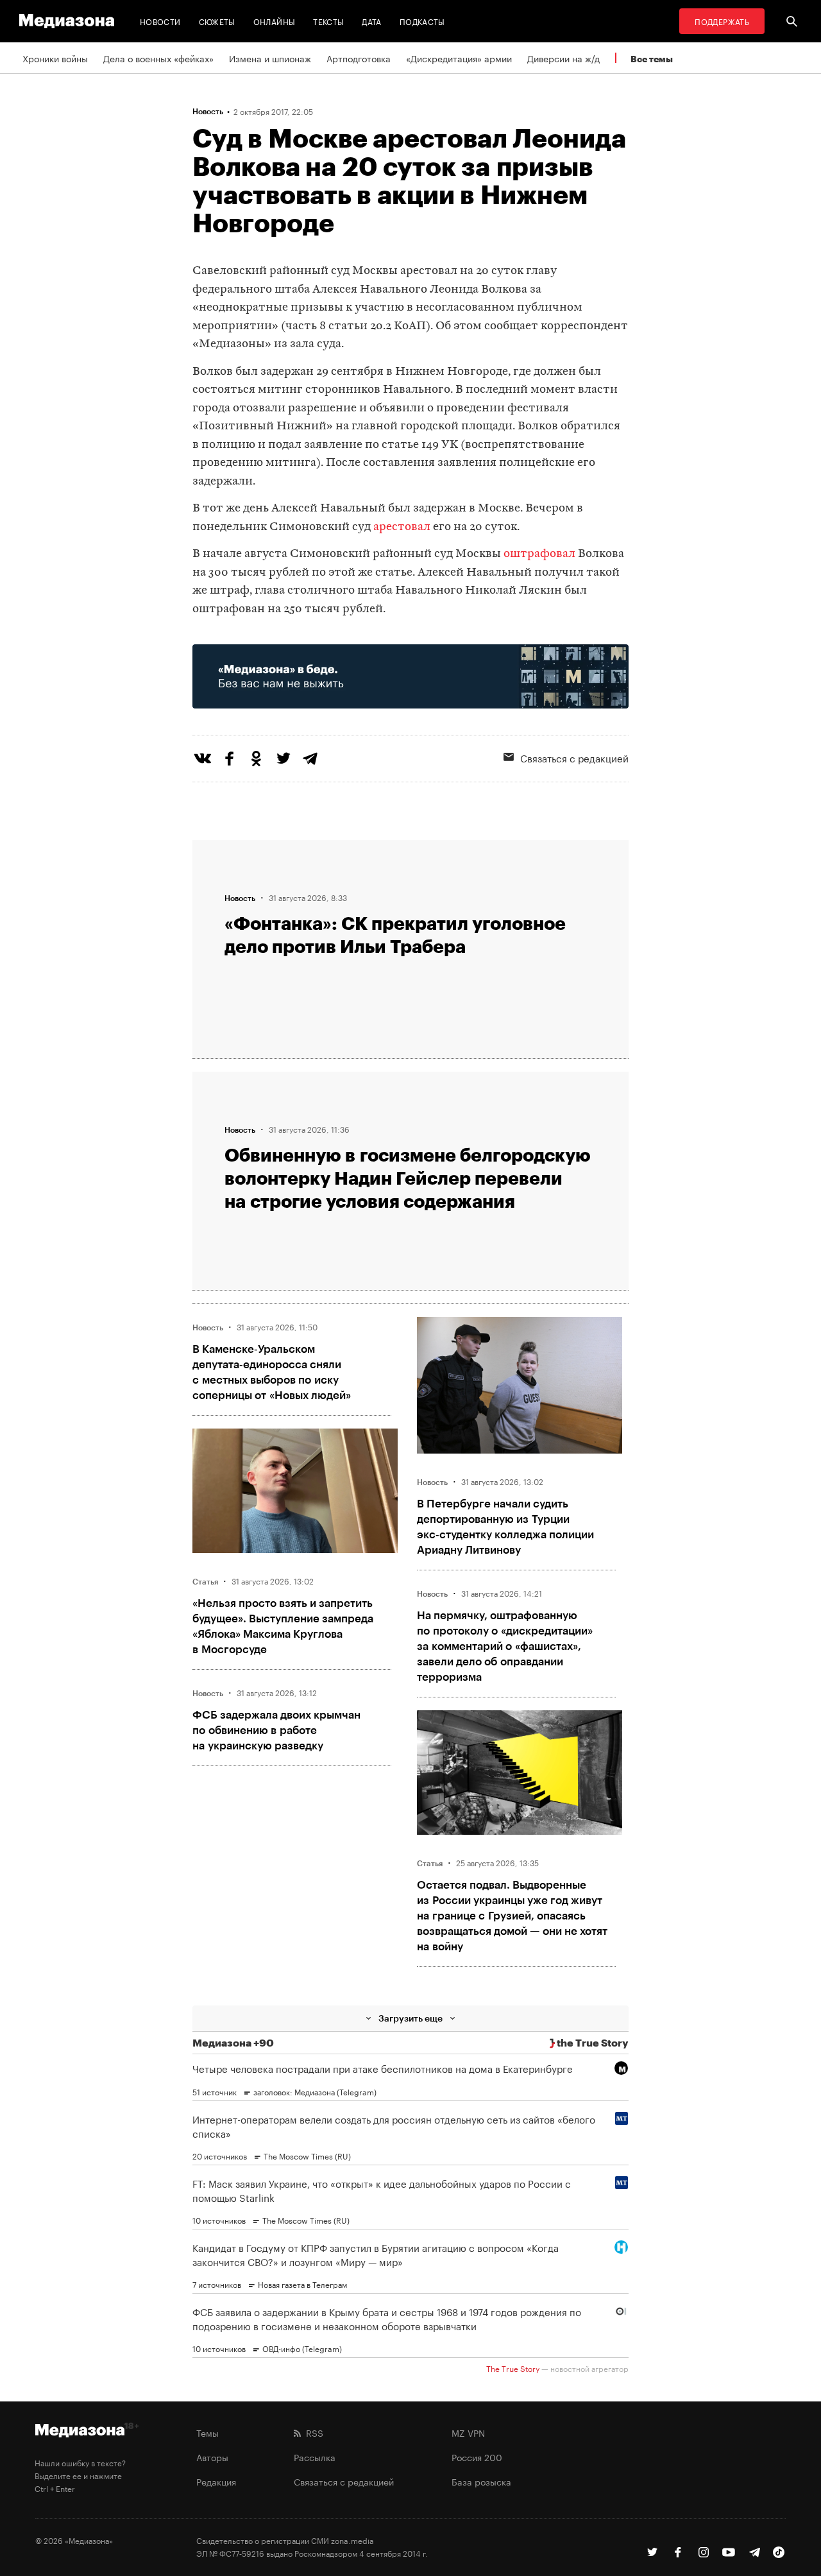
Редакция (216, 2481)
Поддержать (722, 21)
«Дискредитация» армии (459, 58)
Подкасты (422, 21)
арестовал (402, 527)
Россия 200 (477, 2457)
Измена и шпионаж (270, 58)
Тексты (328, 21)
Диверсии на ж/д (563, 58)
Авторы (212, 2457)
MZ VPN (468, 2432)
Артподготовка (359, 58)
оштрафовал (539, 554)
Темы (207, 2432)
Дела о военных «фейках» (158, 58)
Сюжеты (217, 21)
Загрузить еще (410, 2018)
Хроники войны (55, 58)
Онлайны (275, 21)
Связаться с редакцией (574, 757)
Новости (160, 21)
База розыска (481, 2481)
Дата (371, 21)
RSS (312, 2432)
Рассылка (315, 2457)
